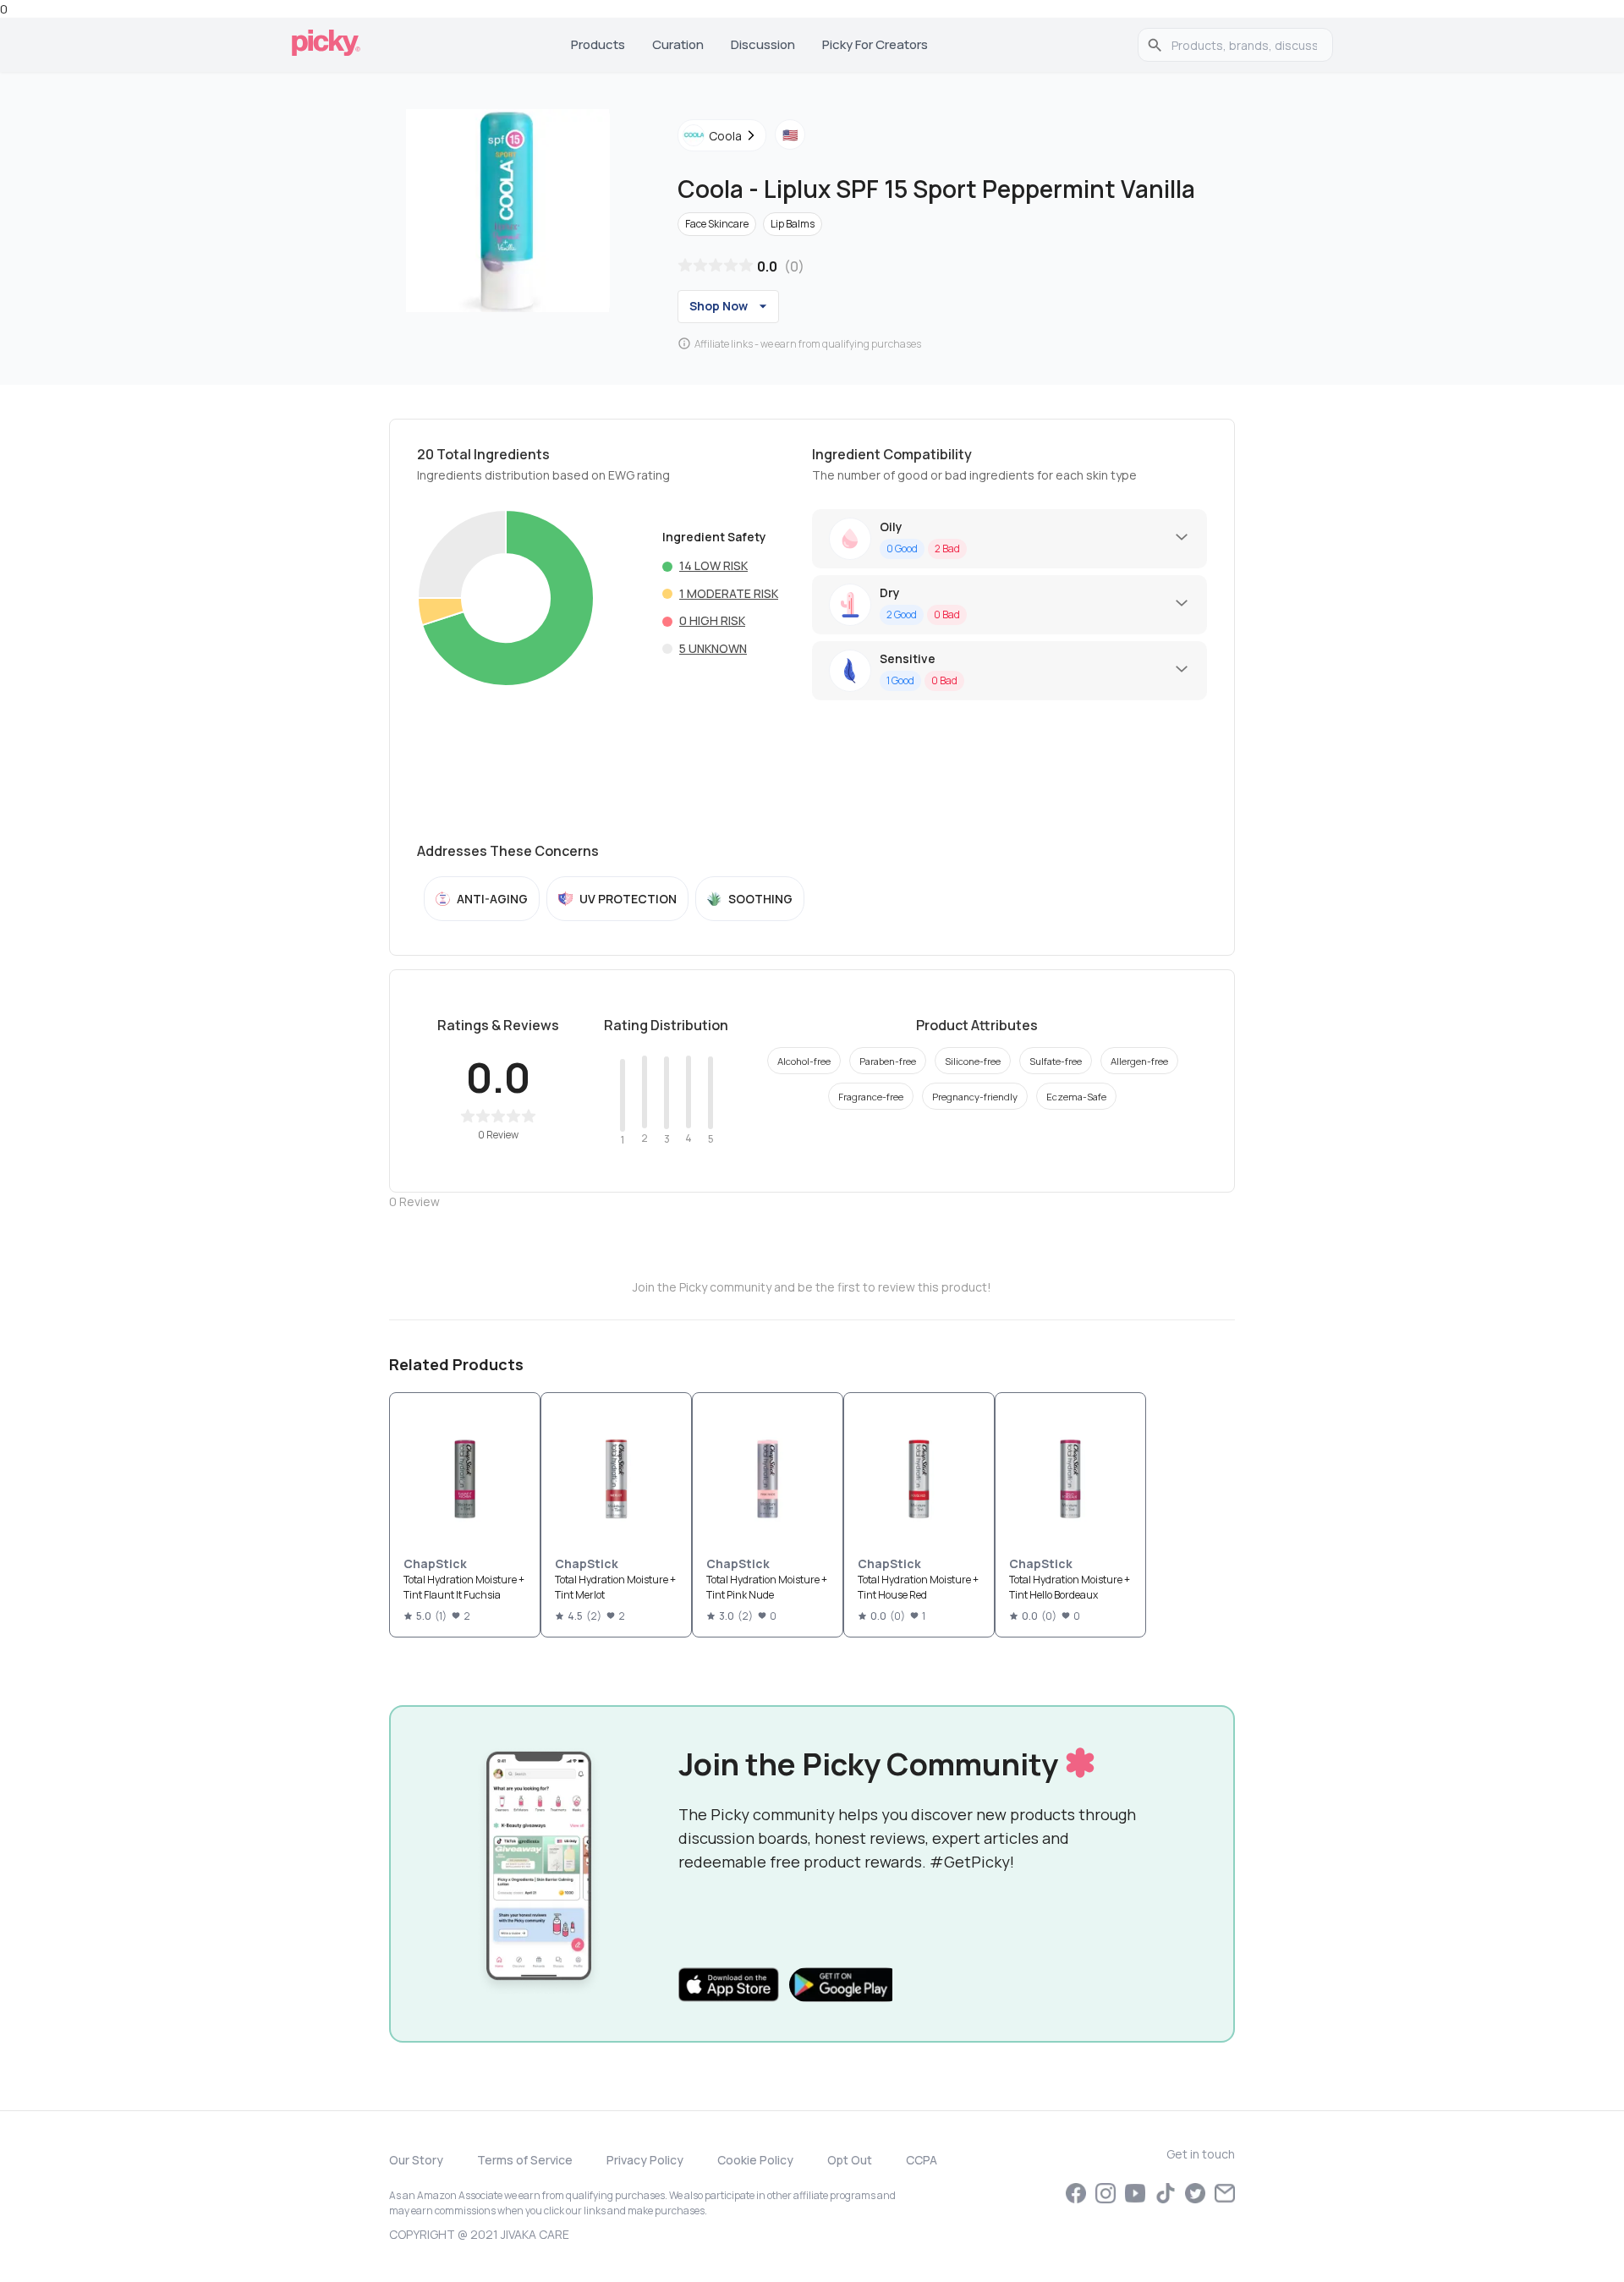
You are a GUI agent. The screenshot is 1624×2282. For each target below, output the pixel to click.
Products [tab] (598, 44)
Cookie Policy (755, 2160)
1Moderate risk (729, 593)
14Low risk (713, 565)
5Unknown (713, 648)
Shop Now (719, 306)
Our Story (416, 2160)
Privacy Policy (645, 2160)
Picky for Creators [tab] (875, 44)
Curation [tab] (678, 44)
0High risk (712, 620)
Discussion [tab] (763, 44)
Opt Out (850, 2160)
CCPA (922, 2160)
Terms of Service (525, 2160)
